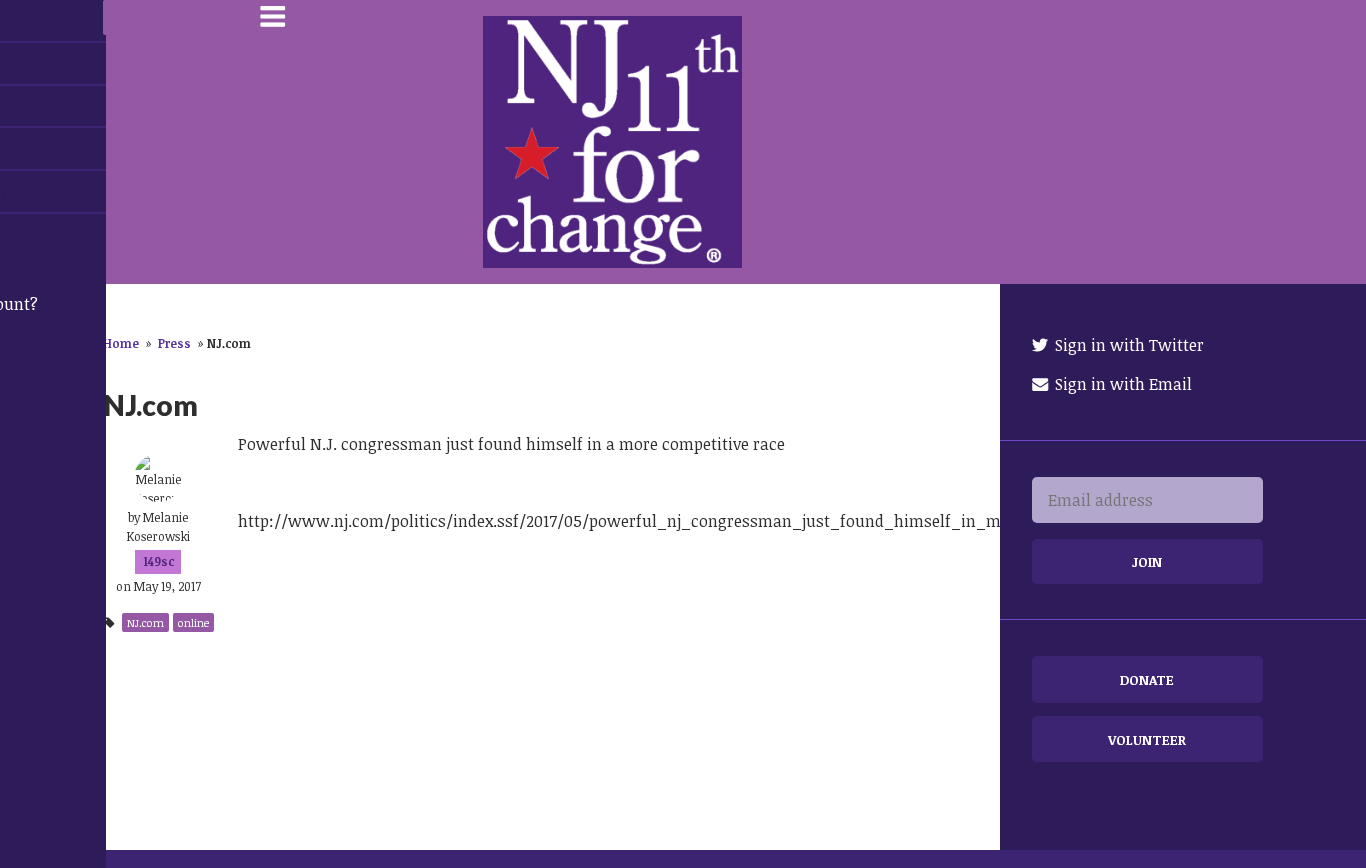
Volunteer (1147, 739)
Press (174, 343)
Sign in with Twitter (1127, 345)
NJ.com (145, 622)
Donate (1147, 679)
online (193, 622)
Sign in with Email (1121, 384)
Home (121, 343)
